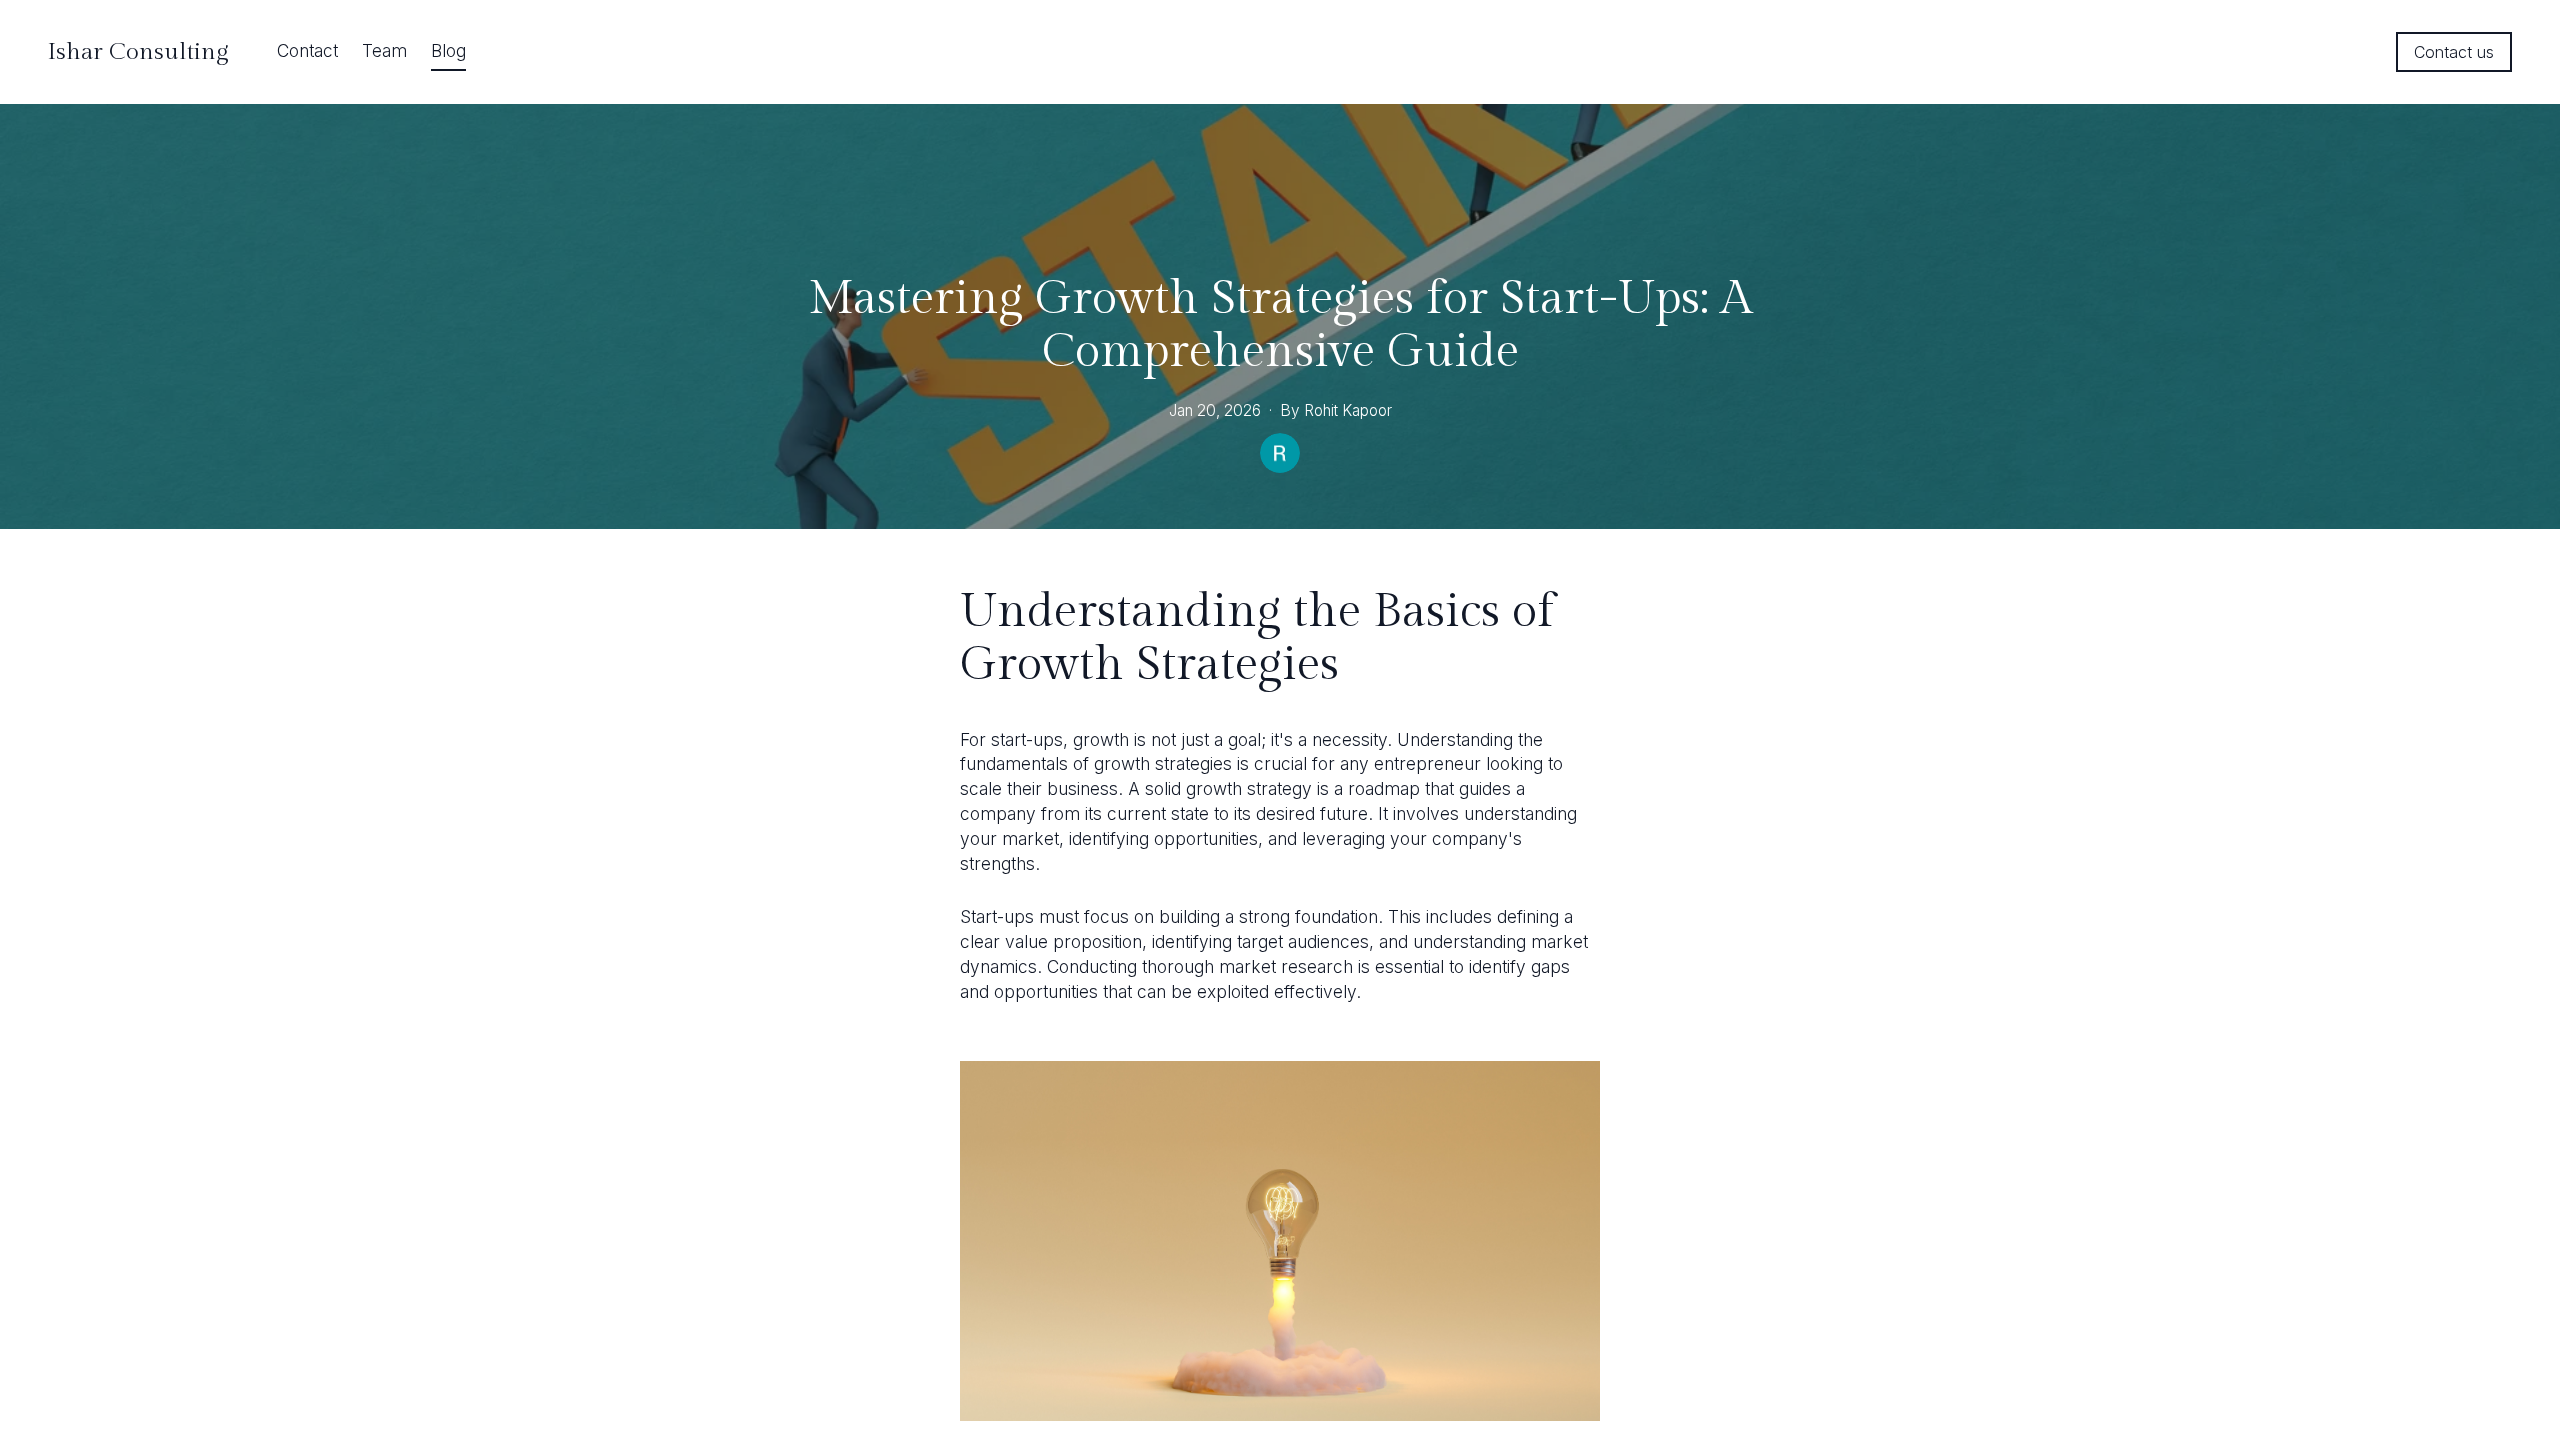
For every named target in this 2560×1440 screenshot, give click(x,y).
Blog (448, 50)
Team (384, 50)
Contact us (2454, 52)
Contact (307, 50)
